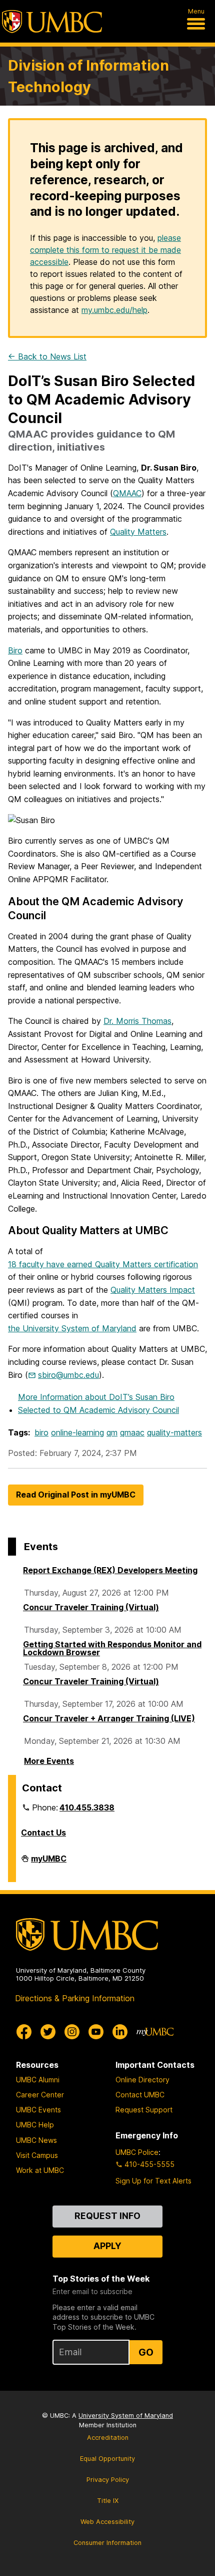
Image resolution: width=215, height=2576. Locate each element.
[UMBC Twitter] (48, 2032)
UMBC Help (35, 2125)
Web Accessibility (107, 2522)
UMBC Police (137, 2152)
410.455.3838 (87, 1807)
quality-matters (174, 1432)
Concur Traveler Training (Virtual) (91, 1607)
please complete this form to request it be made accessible (105, 250)
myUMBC (49, 1863)
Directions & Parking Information (75, 1998)
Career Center (40, 2095)
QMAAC (127, 493)
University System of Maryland (126, 2416)
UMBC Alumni (38, 2080)
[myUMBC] (155, 2032)
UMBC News (36, 2140)
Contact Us (43, 1832)
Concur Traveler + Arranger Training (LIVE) (109, 1718)
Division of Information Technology (88, 76)
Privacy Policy (108, 2480)
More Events (49, 1761)
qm (112, 1432)
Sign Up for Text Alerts (153, 2181)
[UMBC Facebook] (24, 2032)
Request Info (107, 2216)
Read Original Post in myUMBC (76, 1495)
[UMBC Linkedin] (120, 2032)
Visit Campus (37, 2155)
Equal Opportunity (107, 2459)
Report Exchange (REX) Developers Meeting (110, 1570)
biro (41, 1432)
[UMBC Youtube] (96, 2032)
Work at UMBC (40, 2170)
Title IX (108, 2501)
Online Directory (142, 2080)
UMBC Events (38, 2110)
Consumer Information (107, 2543)
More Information (98, 1403)
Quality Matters (138, 532)
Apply (107, 2246)
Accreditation (108, 2438)
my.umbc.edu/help (114, 310)
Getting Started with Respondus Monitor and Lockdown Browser (112, 1648)
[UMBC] (52, 22)
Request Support (144, 2110)
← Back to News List (47, 356)
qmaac (132, 1432)
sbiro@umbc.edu (68, 1375)
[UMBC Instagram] (72, 2032)
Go (146, 2352)
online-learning (77, 1432)
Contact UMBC (140, 2095)
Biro (15, 650)
